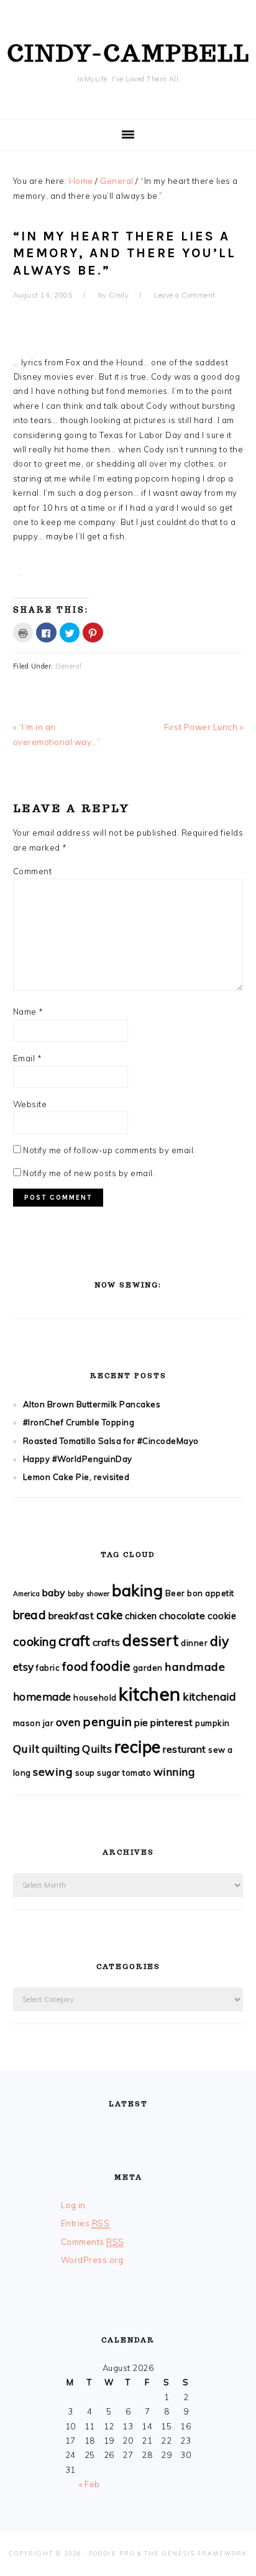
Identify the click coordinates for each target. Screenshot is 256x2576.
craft (75, 1641)
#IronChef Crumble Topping (79, 1422)
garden (148, 1668)
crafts (107, 1642)
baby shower (89, 1594)
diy (220, 1641)
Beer (175, 1593)
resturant (185, 1749)
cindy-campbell (128, 53)
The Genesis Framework (196, 2553)
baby (54, 1592)
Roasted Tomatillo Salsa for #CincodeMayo (111, 1441)
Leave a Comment (185, 295)
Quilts (97, 1749)
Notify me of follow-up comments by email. (109, 1150)
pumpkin (213, 1723)
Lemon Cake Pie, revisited (76, 1477)
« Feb (89, 2484)
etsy (24, 1667)
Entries (85, 2223)
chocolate (182, 1615)
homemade (42, 1697)
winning (174, 1772)
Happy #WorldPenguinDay (78, 1459)
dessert (151, 1640)
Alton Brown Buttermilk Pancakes (92, 1404)
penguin (107, 1721)
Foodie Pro (112, 2553)
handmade (195, 1667)
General (69, 666)
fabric (48, 1668)
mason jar (34, 1723)
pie (141, 1722)
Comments (93, 2242)
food (75, 1666)
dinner (194, 1643)
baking (137, 1590)
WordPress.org (92, 2260)
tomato (137, 1773)
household (95, 1697)
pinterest (172, 1722)
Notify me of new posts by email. (89, 1173)
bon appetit (211, 1593)
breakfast (71, 1615)
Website (30, 1104)
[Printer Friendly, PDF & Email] (23, 582)
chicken (141, 1616)
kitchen (150, 1694)
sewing (53, 1772)
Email (28, 1058)
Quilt (26, 1749)
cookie (222, 1616)
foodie (111, 1665)
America (27, 1594)
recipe (138, 1747)
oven (68, 1722)
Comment (33, 871)
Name (28, 1012)
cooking (35, 1642)
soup (85, 1773)
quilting (61, 1749)
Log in (73, 2205)
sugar (109, 1773)
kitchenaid (209, 1697)
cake (110, 1615)
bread (30, 1615)
